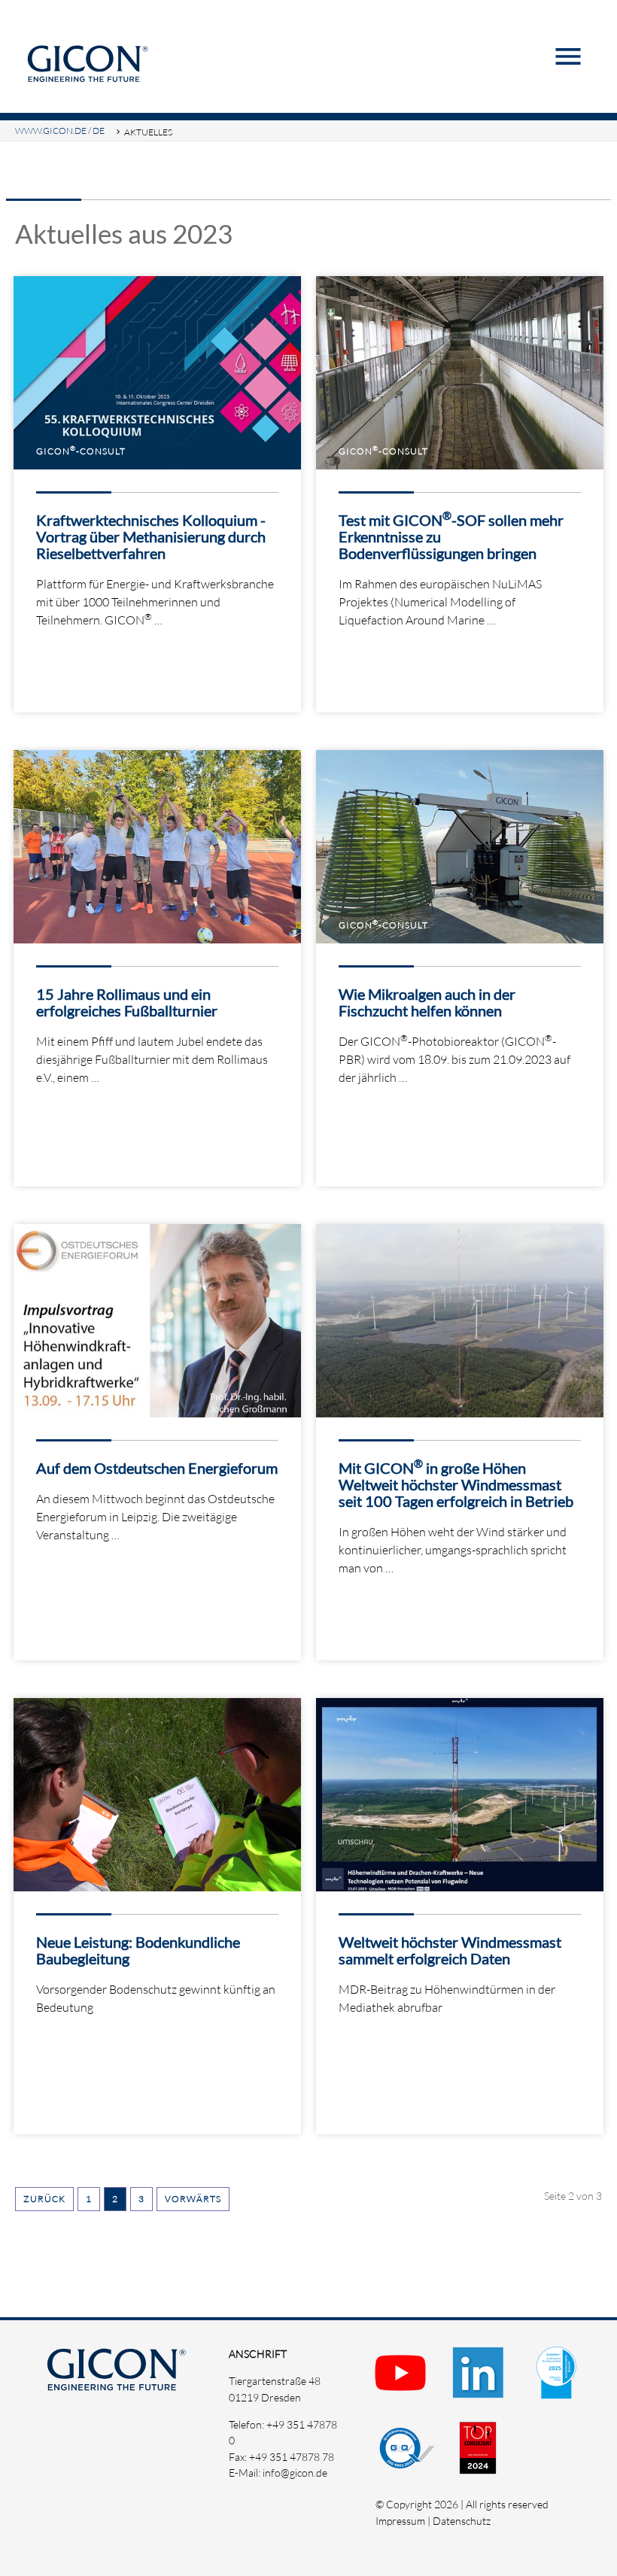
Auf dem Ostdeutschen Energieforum (157, 1468)
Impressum (400, 2521)
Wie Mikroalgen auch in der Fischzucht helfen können (427, 1002)
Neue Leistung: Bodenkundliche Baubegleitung (138, 1950)
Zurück (44, 2199)
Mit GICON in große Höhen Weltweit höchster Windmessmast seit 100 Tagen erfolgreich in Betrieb (456, 1484)
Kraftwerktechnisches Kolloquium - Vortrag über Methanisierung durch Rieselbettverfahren (151, 536)
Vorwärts (193, 2199)
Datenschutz (462, 2521)
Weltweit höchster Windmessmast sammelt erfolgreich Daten (450, 1950)
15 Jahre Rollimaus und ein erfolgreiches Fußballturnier (127, 1002)
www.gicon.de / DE (60, 131)
